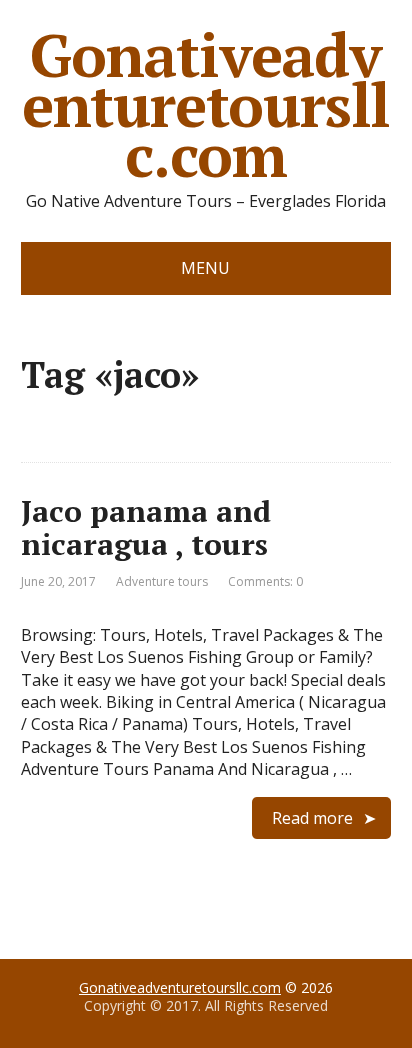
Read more (312, 818)
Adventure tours (162, 581)
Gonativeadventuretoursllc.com (206, 105)
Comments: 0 (265, 581)
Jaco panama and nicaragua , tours (146, 527)
